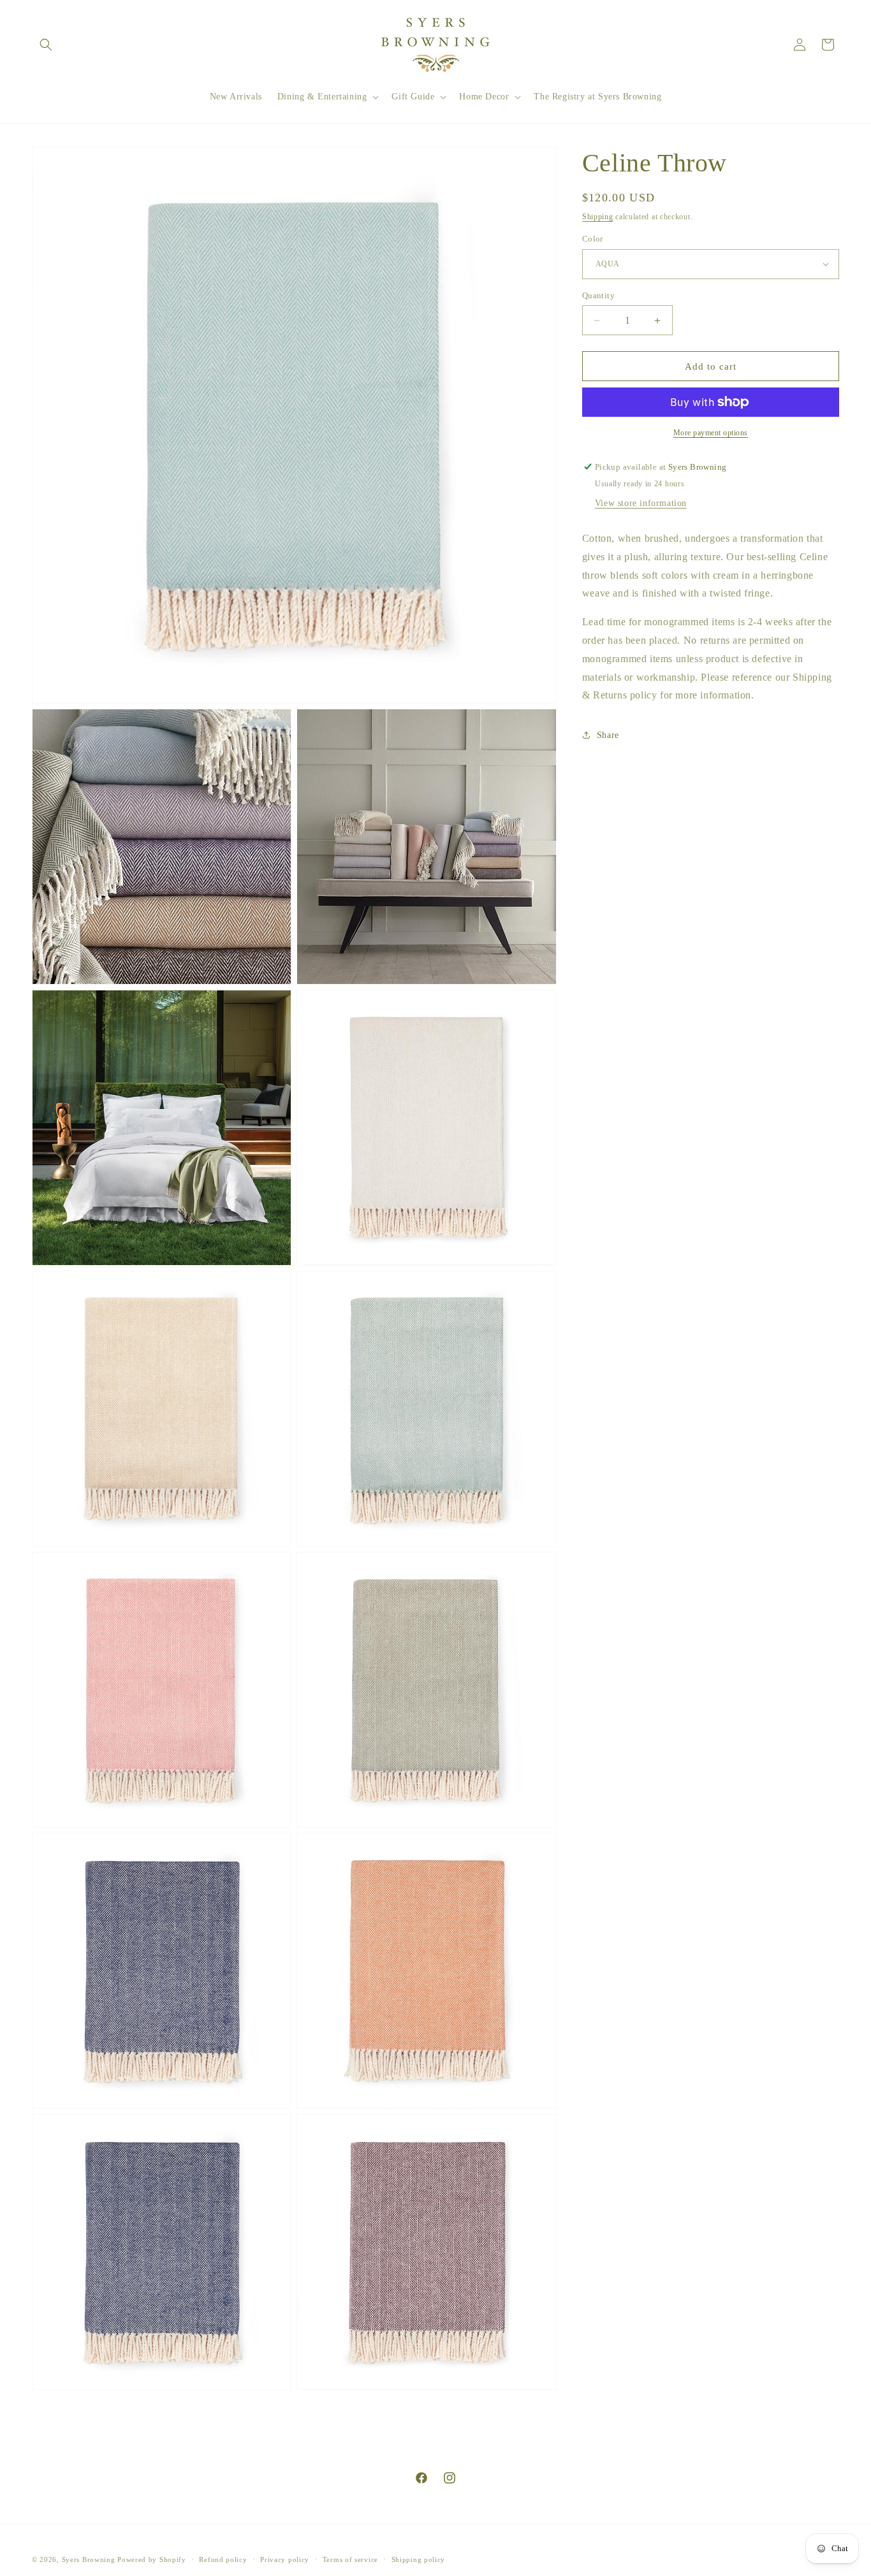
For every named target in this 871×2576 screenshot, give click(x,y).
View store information (641, 503)
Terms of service (350, 2559)
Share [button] (608, 735)
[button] (46, 45)
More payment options (711, 433)
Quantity (598, 295)
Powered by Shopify (152, 2559)
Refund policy (223, 2559)
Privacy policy (285, 2559)
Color (593, 239)
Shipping (598, 217)
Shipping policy (419, 2559)
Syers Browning (89, 2559)
